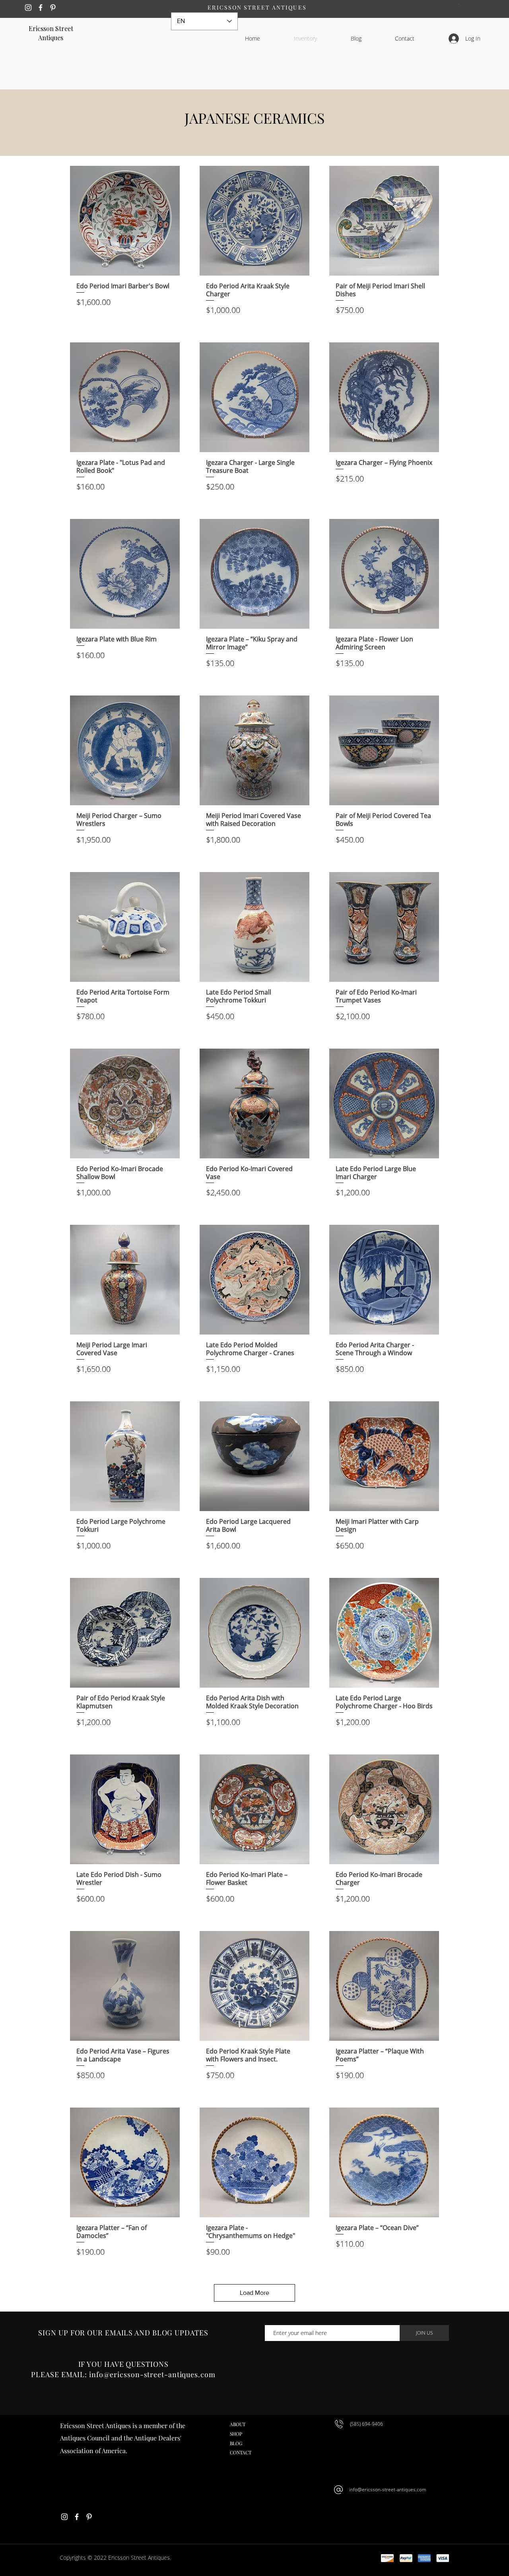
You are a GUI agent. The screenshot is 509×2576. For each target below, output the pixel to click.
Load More (254, 2293)
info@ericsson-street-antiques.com (388, 2490)
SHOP (236, 2434)
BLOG (236, 2443)
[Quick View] (125, 221)
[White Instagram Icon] (28, 8)
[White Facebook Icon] (41, 8)
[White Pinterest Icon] (53, 8)
